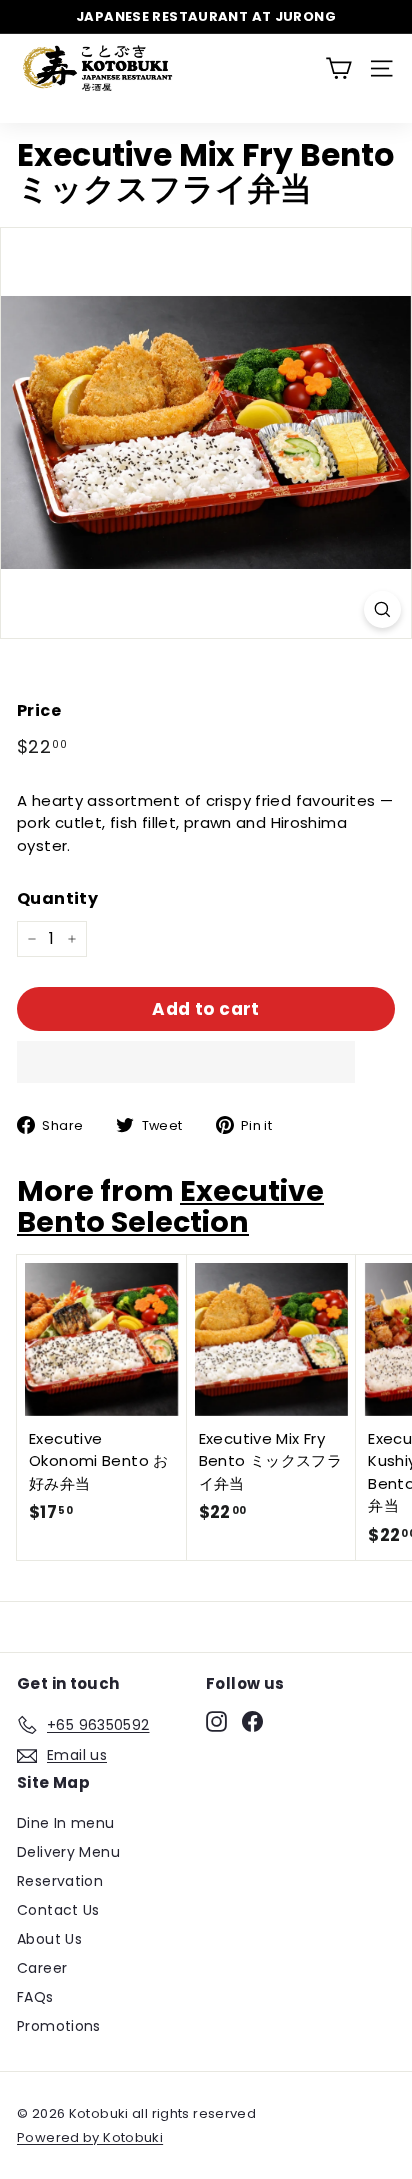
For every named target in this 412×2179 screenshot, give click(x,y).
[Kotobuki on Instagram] (216, 1722)
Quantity (57, 898)
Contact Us (58, 1910)
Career (42, 1968)
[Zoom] (382, 609)
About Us (49, 1939)
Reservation (60, 1881)
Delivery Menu (68, 1852)
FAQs (35, 1997)
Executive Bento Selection (170, 1206)
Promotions (59, 2026)
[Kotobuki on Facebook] (252, 1722)
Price (39, 710)
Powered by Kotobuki (90, 2137)
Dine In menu (66, 1823)
